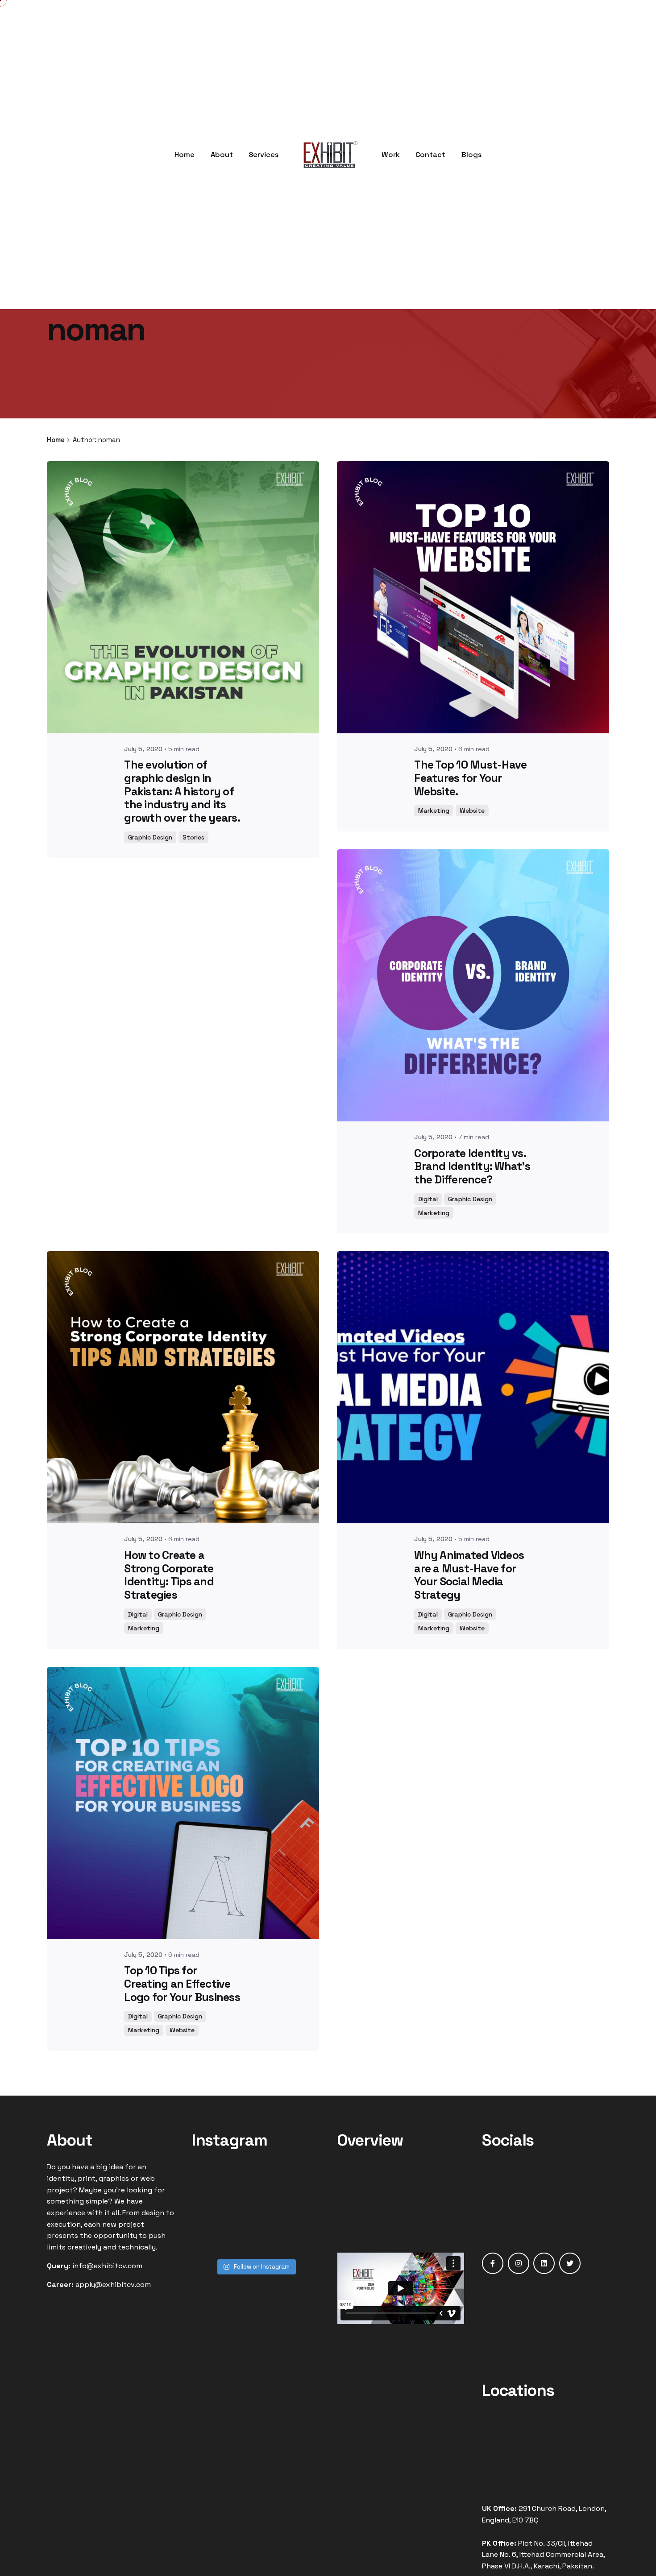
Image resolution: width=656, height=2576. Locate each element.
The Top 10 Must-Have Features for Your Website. (470, 778)
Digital (428, 1199)
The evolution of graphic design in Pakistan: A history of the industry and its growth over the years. (182, 791)
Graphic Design (150, 837)
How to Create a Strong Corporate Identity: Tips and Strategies (169, 1575)
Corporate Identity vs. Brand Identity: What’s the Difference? (472, 1167)
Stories (193, 837)
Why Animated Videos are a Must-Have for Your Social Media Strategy (469, 1575)
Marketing (434, 810)
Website (472, 810)
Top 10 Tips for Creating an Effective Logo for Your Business (182, 1984)
